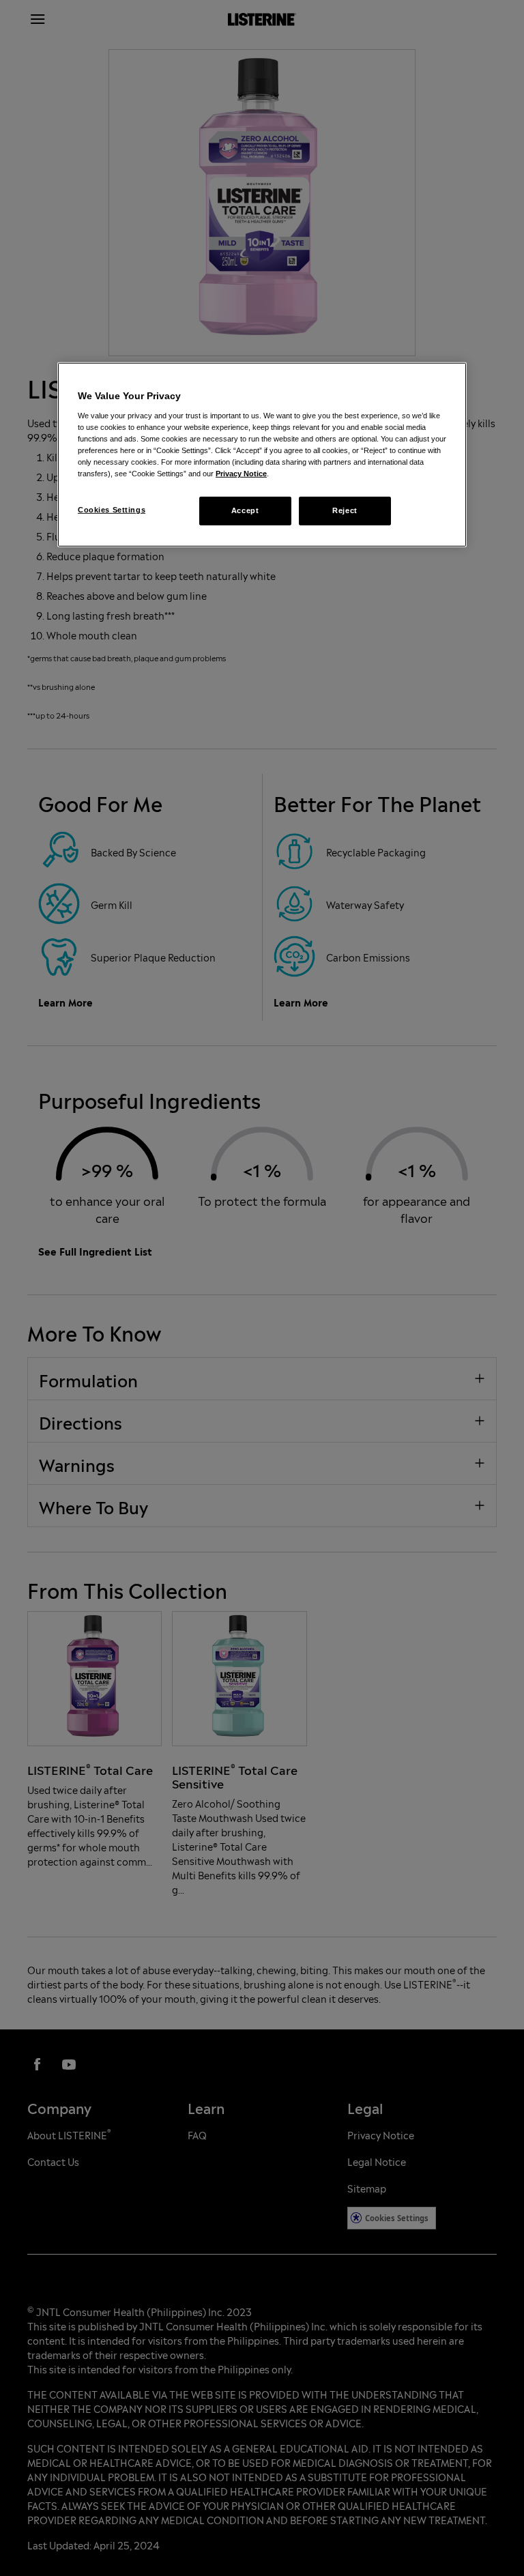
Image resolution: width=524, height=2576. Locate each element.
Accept (245, 510)
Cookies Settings (112, 510)
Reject (345, 510)
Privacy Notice (241, 474)
